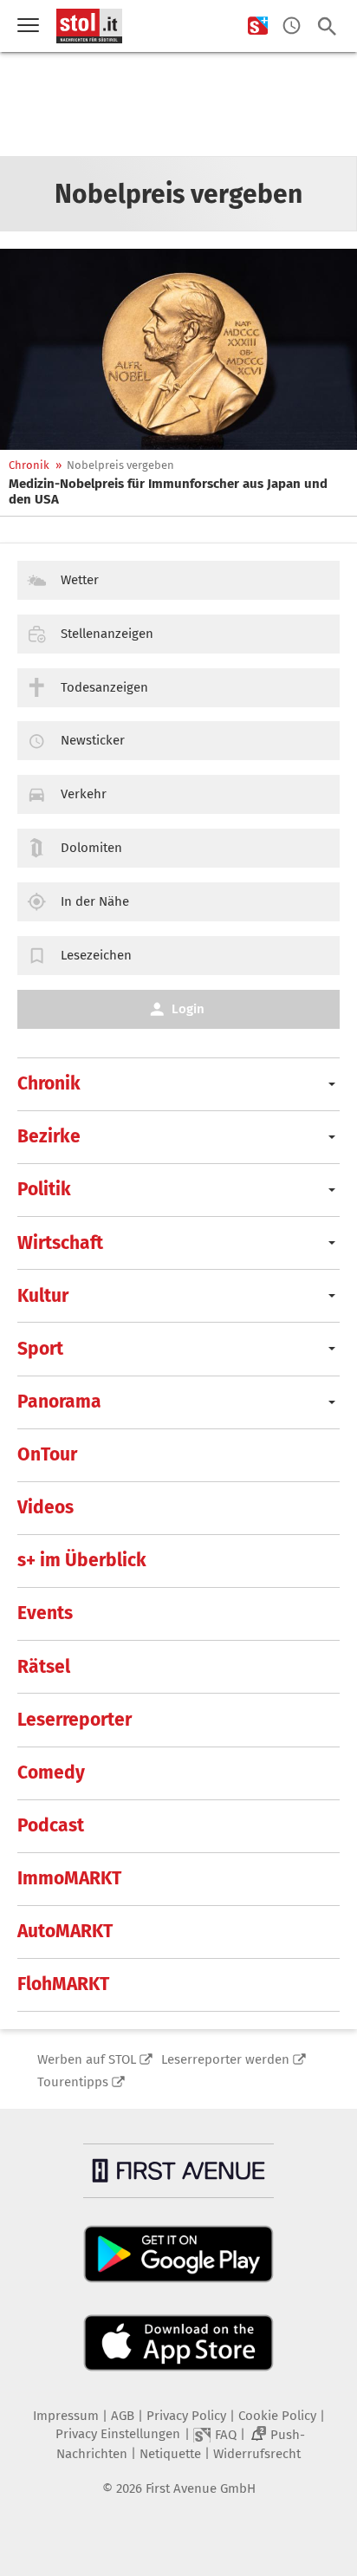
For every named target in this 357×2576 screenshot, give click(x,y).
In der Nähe (95, 901)
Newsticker (93, 740)
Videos (45, 1507)
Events (45, 1613)
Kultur (43, 1296)
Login (188, 1009)
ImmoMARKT (69, 1878)
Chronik (29, 465)
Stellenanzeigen (107, 634)
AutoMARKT (65, 1931)
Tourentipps (73, 2082)
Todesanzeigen (104, 687)
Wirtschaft (60, 1243)
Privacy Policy (186, 2416)
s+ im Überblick (82, 1560)
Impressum (66, 2416)
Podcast (51, 1825)
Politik (44, 1189)
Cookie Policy (277, 2416)
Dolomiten (91, 848)
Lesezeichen (96, 955)
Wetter (80, 580)
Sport (40, 1349)
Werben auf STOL (87, 2059)
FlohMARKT (63, 1984)
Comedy (51, 1773)
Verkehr (84, 794)
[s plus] (258, 26)
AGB (123, 2416)
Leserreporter (75, 1720)
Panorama (59, 1402)
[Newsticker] (292, 26)
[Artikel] (178, 349)
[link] (178, 491)
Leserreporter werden (225, 2059)
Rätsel (44, 1667)
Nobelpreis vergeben (120, 465)
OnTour (47, 1454)
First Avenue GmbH (201, 2488)
